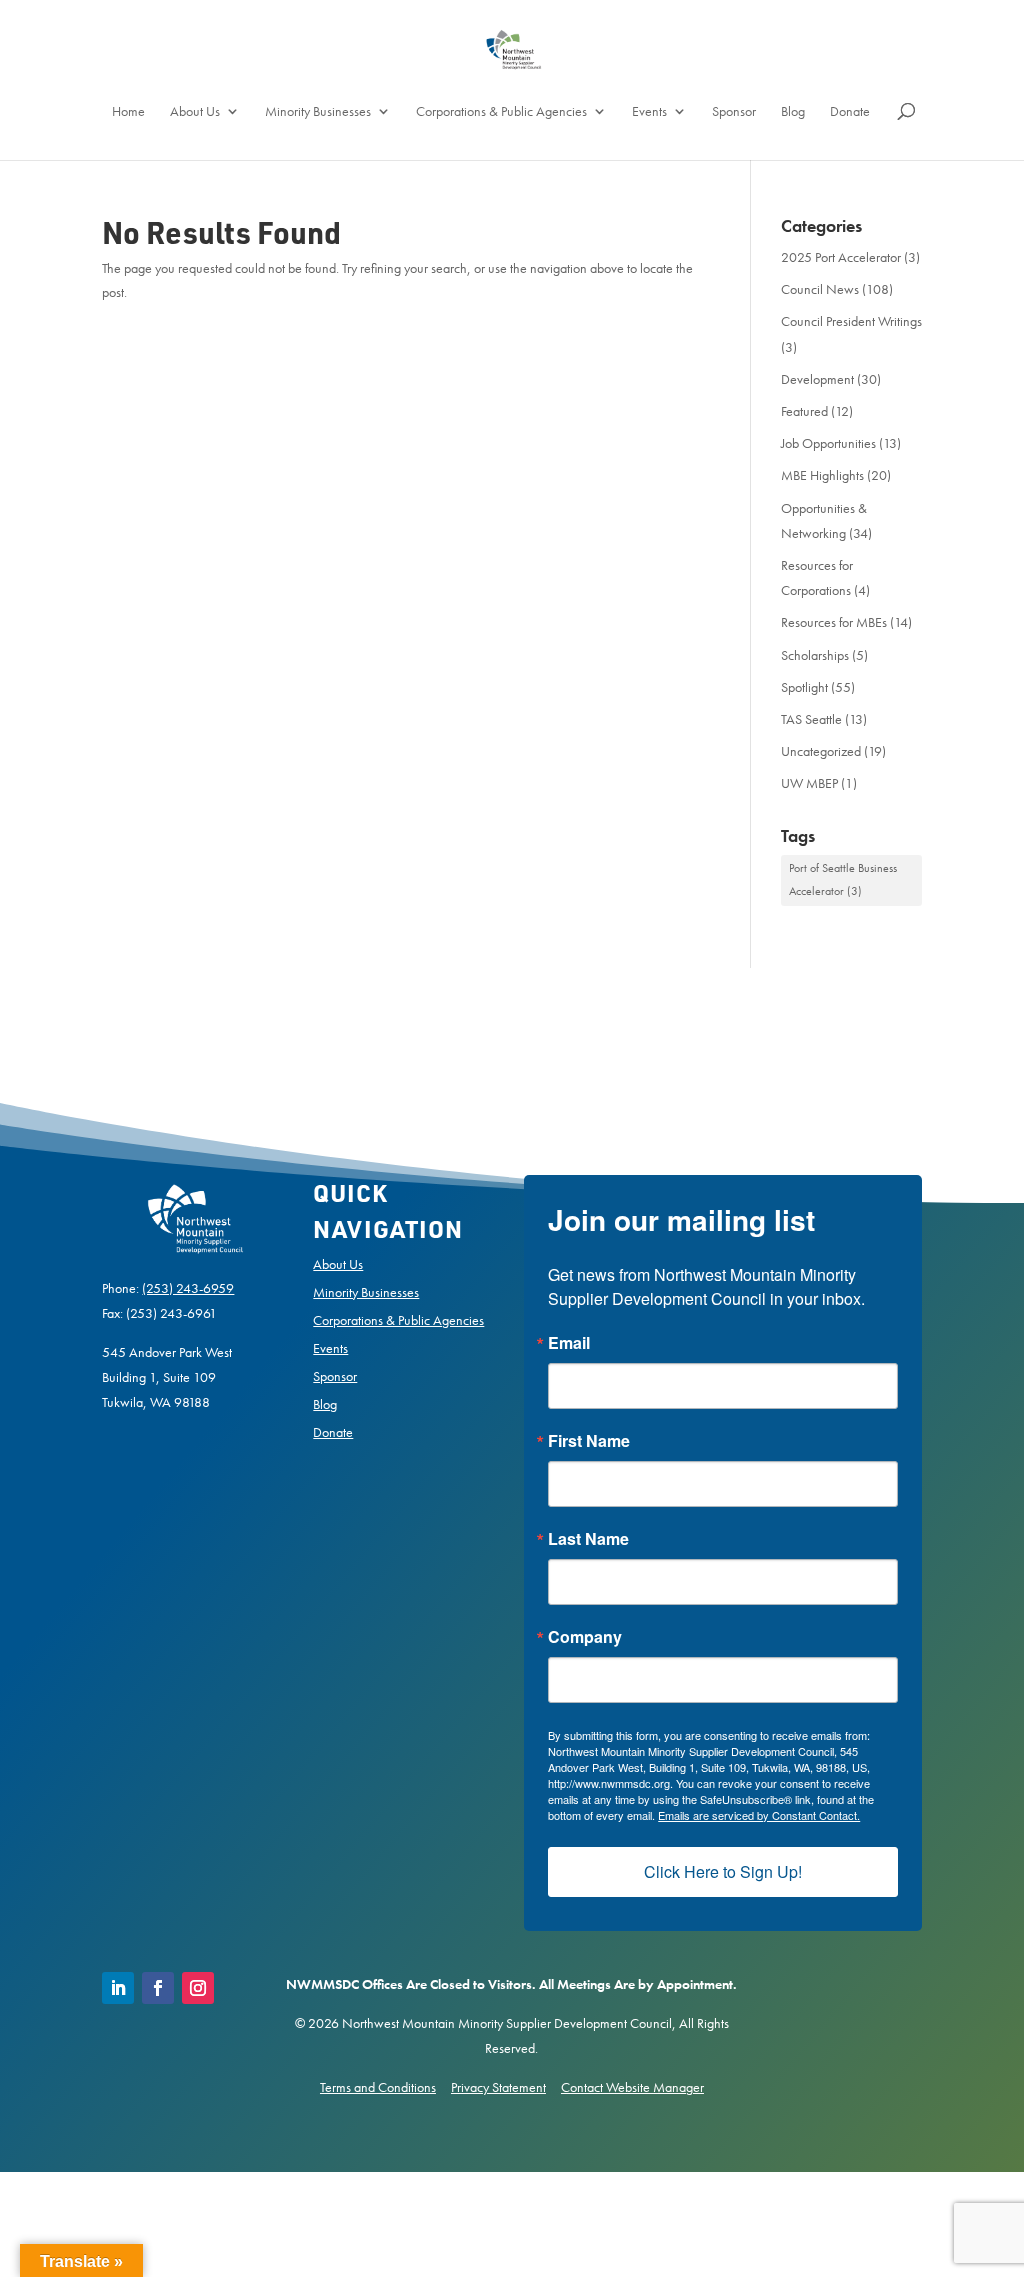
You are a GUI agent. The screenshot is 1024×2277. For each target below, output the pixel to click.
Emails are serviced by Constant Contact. (358, 1224)
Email (247, 1078)
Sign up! (512, 1280)
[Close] (804, 928)
